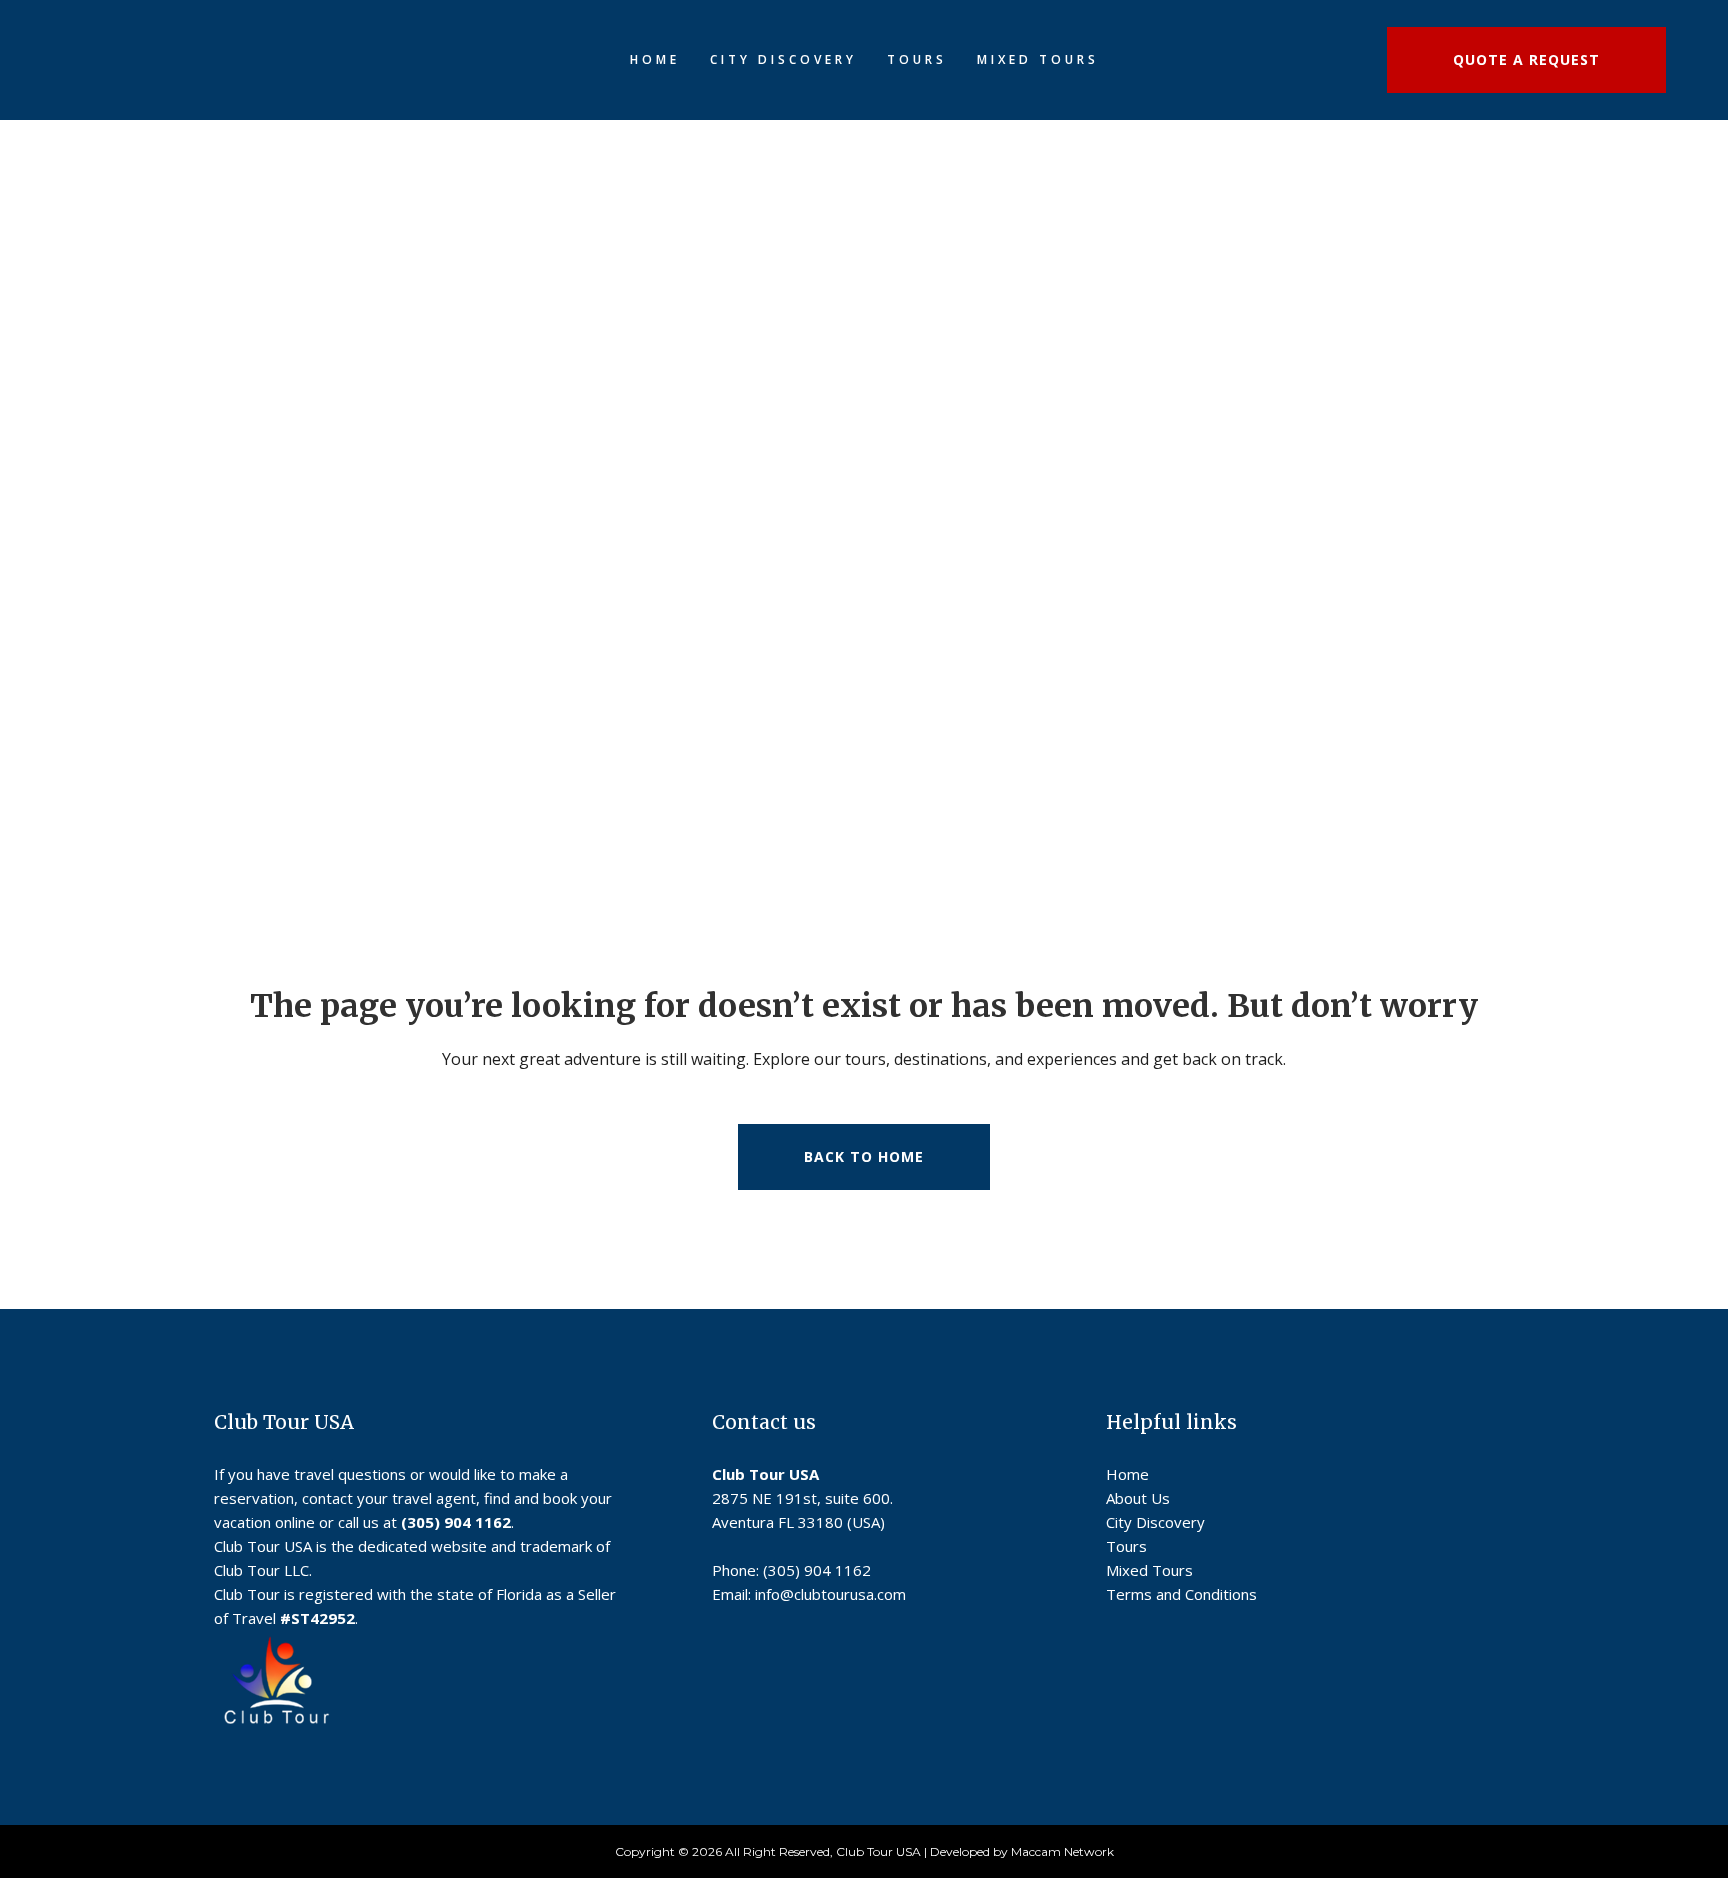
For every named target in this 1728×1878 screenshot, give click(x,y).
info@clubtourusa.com (830, 1594)
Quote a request (1526, 59)
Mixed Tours (1149, 1570)
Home (1127, 1474)
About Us (1138, 1498)
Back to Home (864, 1156)
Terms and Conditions (1181, 1594)
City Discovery (1155, 1522)
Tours (1126, 1546)
